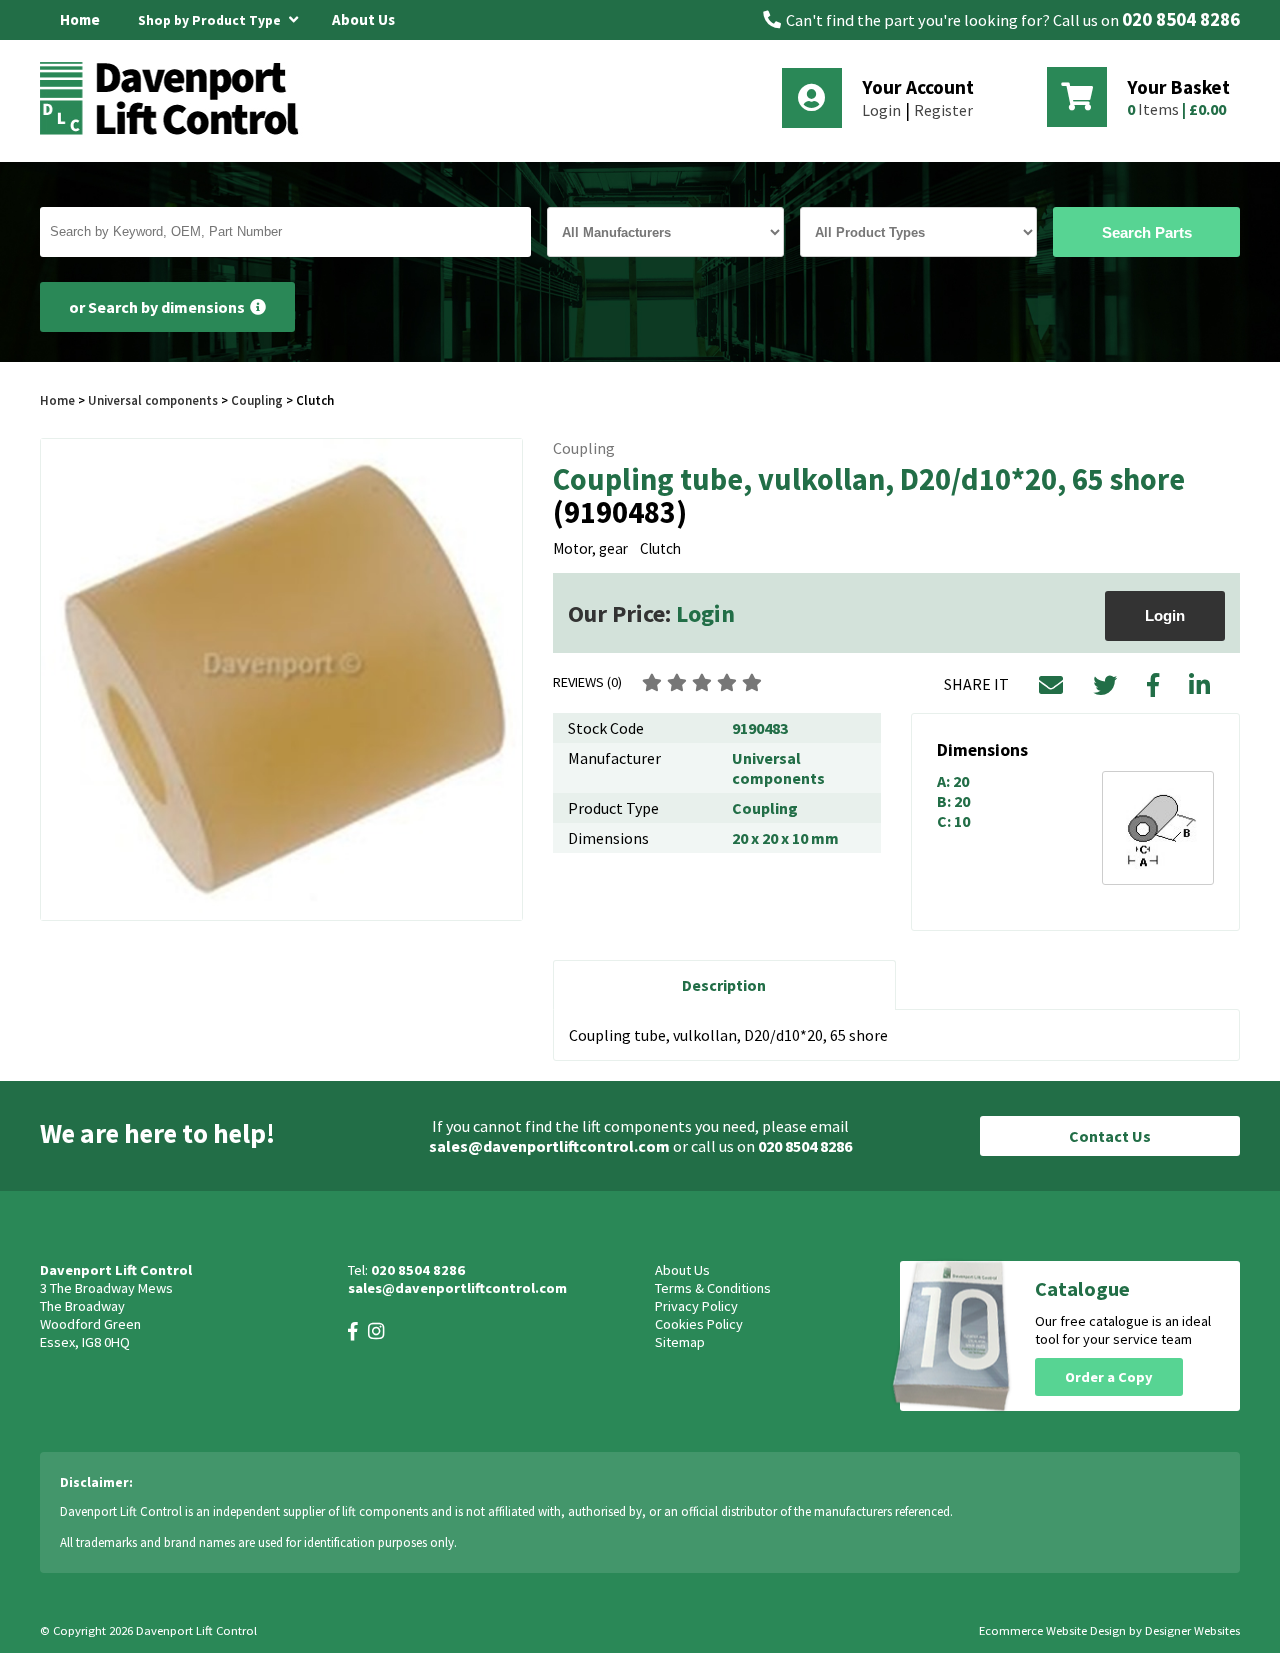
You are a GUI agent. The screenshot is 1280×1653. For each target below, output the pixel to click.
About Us (363, 19)
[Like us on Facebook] (353, 1331)
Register (943, 110)
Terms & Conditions (713, 1288)
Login (881, 110)
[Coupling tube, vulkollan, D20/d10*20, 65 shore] (281, 679)
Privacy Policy (696, 1306)
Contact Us (1110, 1136)
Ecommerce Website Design (1052, 1630)
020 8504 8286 (1181, 19)
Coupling (257, 400)
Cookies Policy (699, 1324)
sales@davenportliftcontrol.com (549, 1146)
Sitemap (680, 1342)
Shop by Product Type (211, 20)
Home (80, 19)
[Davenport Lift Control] (175, 132)
